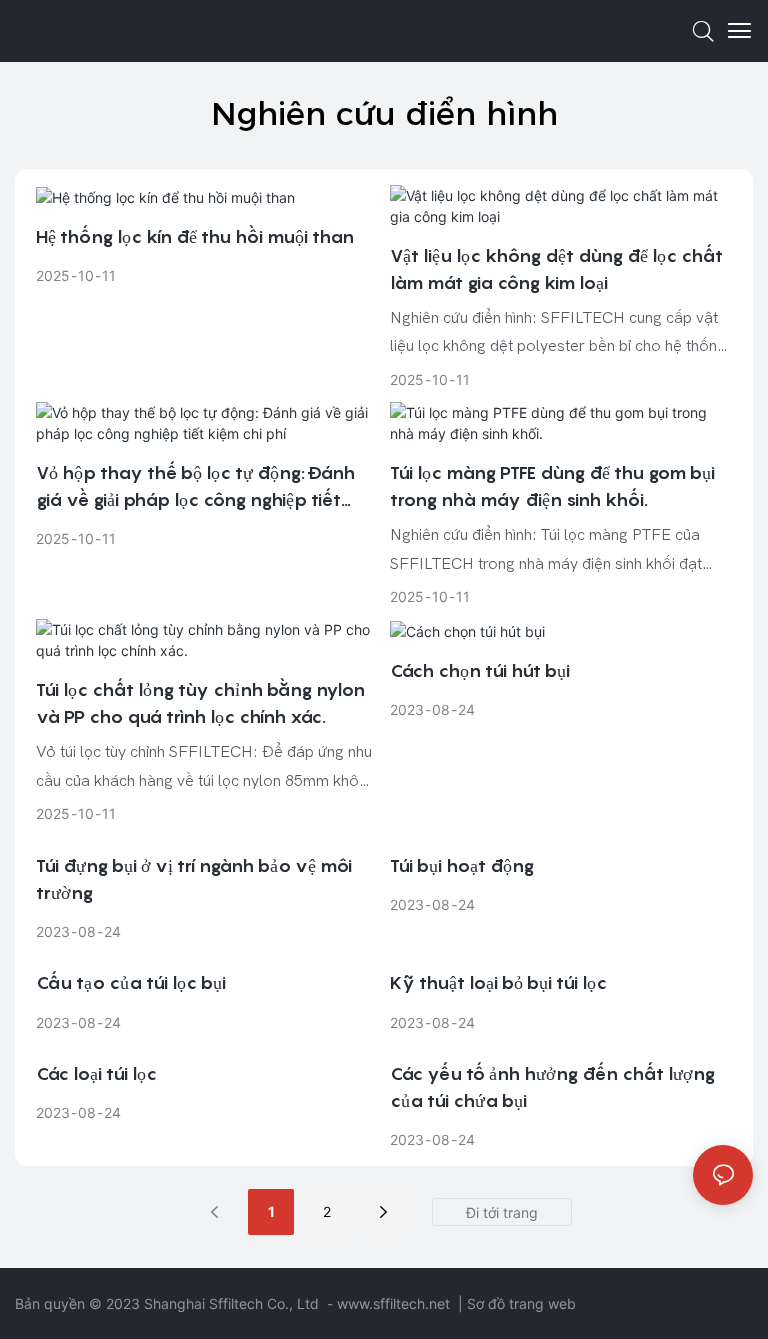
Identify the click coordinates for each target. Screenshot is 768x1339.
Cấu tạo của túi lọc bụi (131, 982)
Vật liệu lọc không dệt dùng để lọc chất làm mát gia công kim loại (556, 269)
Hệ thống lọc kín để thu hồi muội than (195, 236)
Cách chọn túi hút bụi (480, 670)
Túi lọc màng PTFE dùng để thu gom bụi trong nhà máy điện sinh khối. (552, 486)
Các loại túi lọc (96, 1073)
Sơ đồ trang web (521, 1303)
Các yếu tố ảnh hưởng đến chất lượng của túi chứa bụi (552, 1087)
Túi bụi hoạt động (462, 865)
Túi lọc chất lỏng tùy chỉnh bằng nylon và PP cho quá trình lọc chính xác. (200, 703)
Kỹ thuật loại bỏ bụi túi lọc (498, 982)
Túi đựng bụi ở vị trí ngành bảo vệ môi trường (194, 879)
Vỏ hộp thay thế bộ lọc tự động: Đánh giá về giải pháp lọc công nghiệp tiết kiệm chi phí (195, 487)
